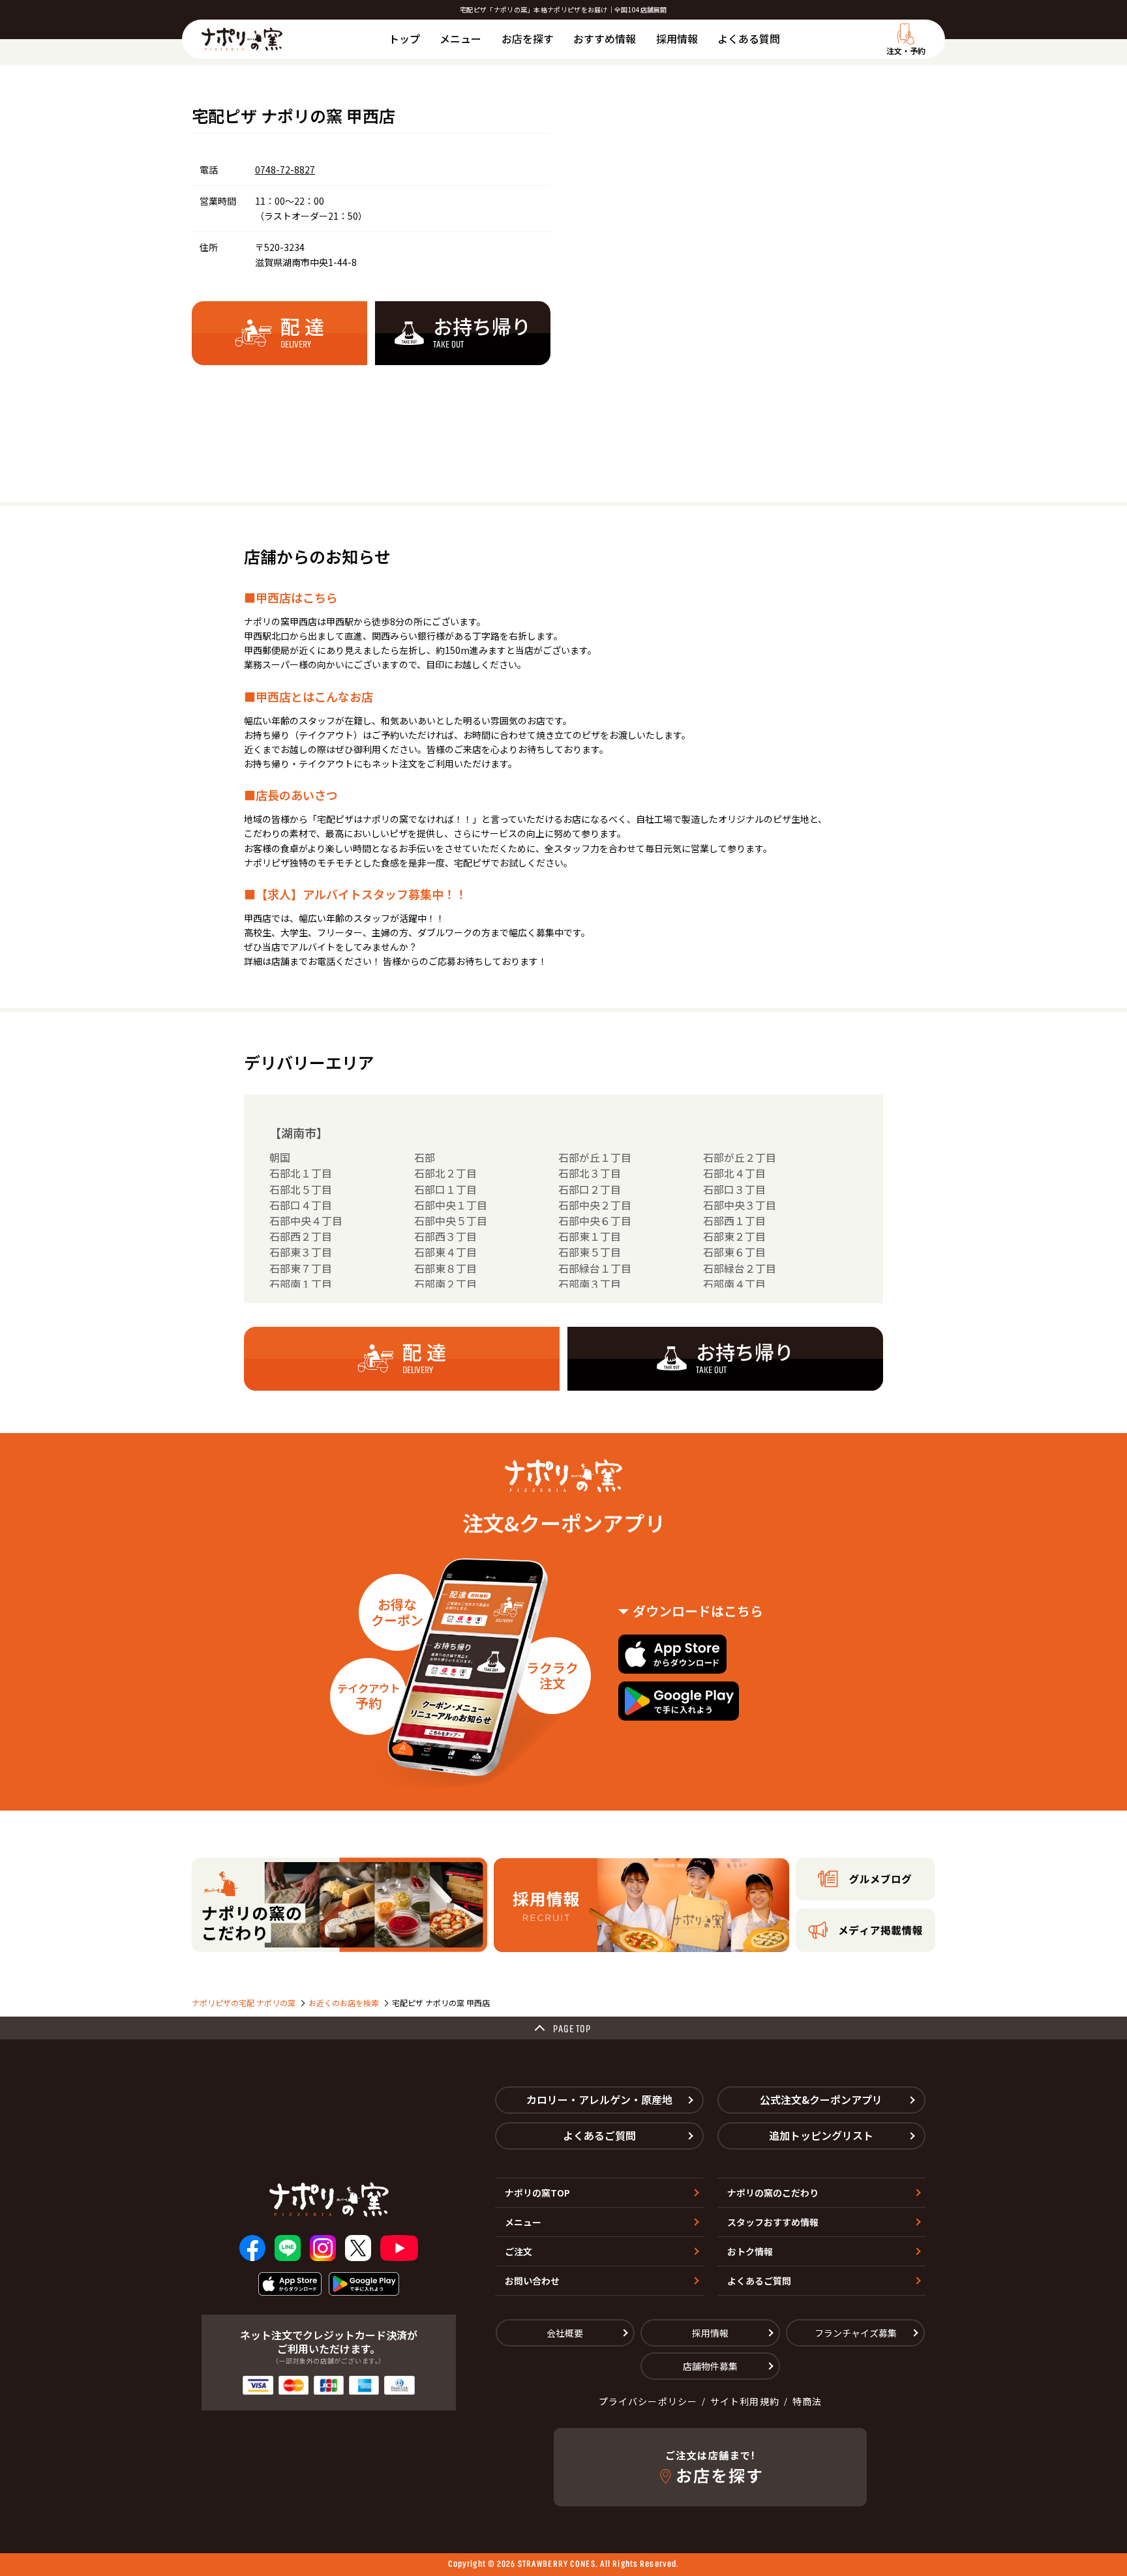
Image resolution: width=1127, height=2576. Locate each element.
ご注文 (518, 2251)
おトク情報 (750, 2251)
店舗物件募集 (710, 2366)
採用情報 (677, 38)
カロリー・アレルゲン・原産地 (599, 2099)
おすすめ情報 (605, 38)
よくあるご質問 (599, 2135)
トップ (404, 38)
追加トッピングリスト (821, 2135)
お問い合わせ (532, 2281)
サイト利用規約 (745, 2401)
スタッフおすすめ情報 (773, 2222)
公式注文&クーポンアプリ (821, 2099)
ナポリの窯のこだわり (773, 2193)
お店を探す (528, 38)
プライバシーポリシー (648, 2401)
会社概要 (565, 2333)
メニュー (460, 38)
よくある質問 (749, 38)
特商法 (807, 2401)
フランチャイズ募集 (856, 2333)
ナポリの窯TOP (537, 2193)
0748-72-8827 (285, 170)
